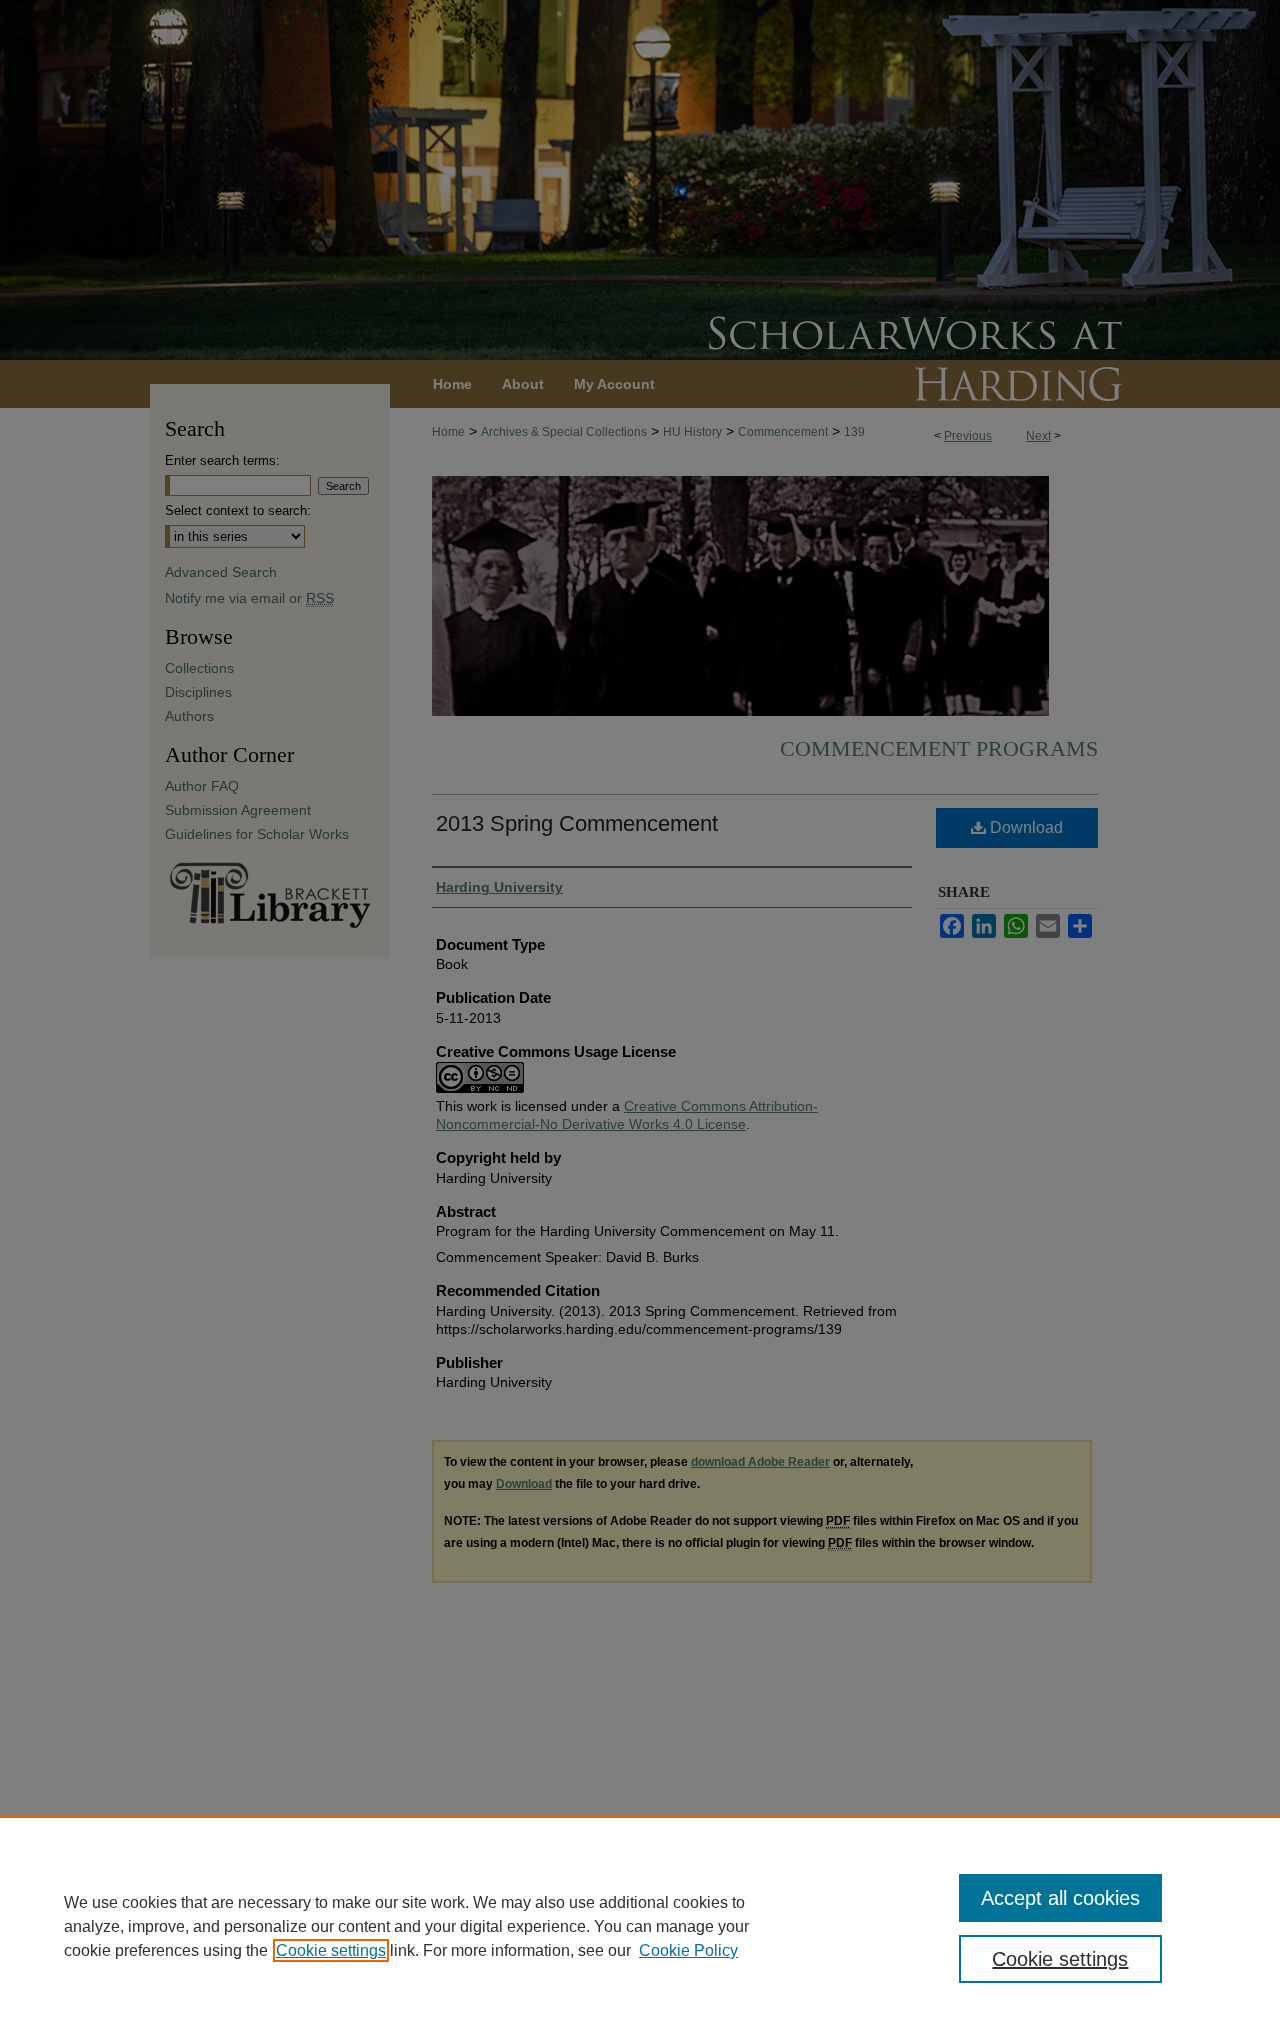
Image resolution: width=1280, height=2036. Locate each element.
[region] (640, 1926)
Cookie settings (331, 1950)
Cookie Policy (688, 1950)
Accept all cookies (1060, 1898)
